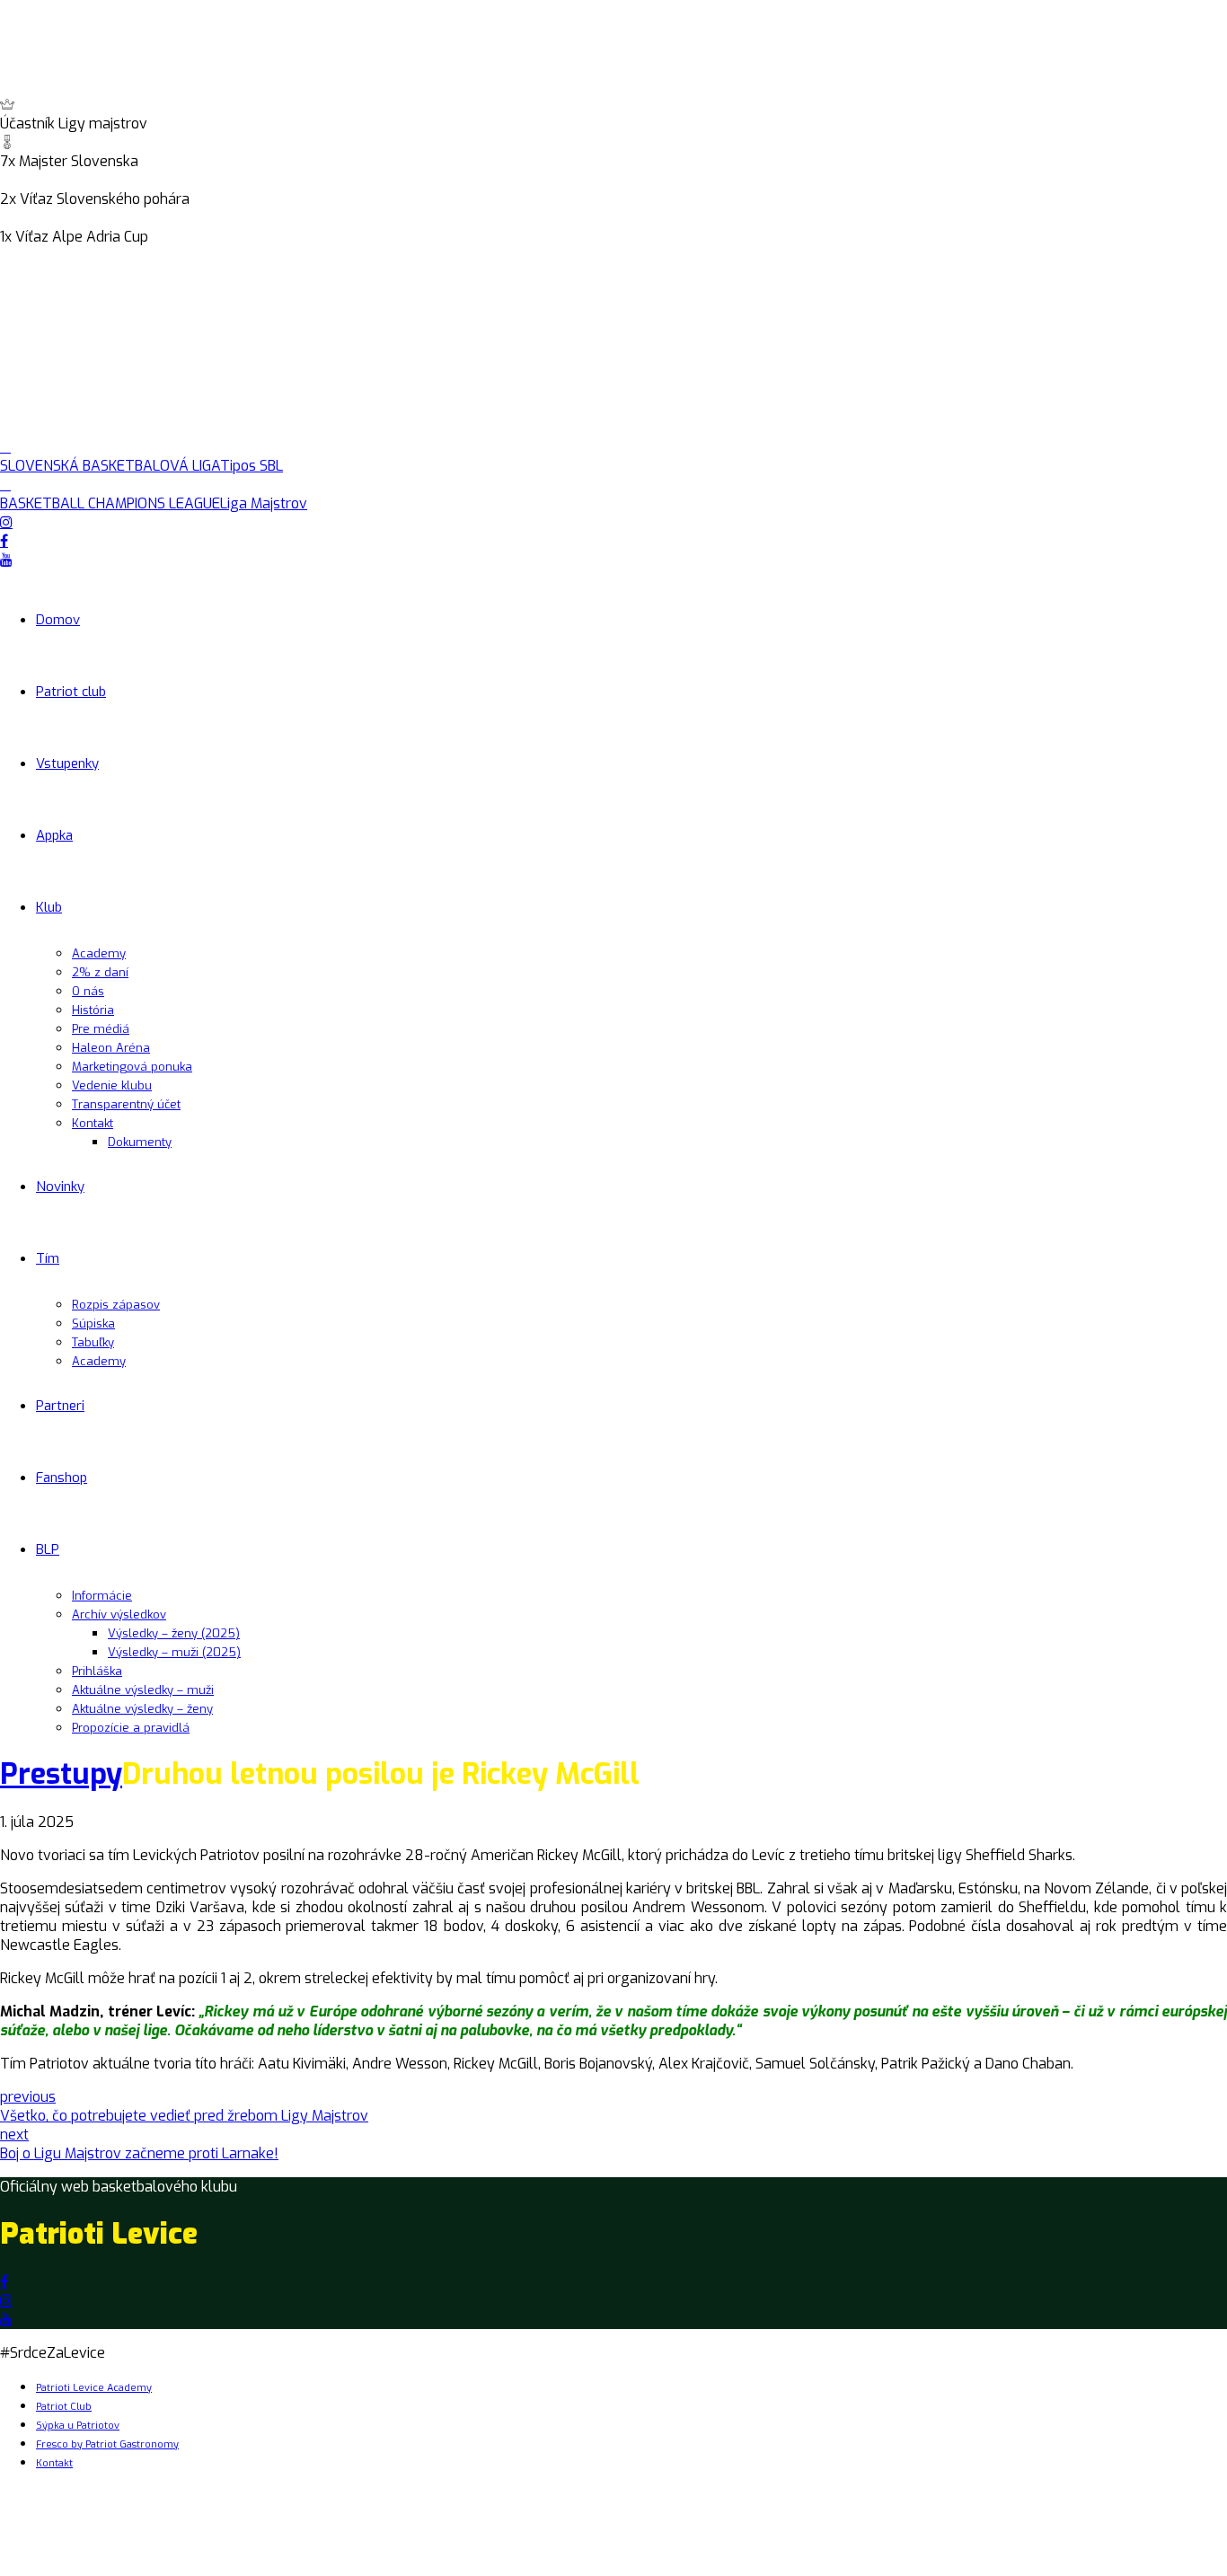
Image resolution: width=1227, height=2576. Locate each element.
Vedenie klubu (112, 1085)
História (93, 1010)
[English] (10, 256)
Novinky (60, 1187)
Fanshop (62, 1478)
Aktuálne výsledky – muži (143, 1690)
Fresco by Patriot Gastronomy (107, 2444)
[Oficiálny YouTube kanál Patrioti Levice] (6, 2320)
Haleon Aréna (111, 1048)
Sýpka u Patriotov (78, 2426)
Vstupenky (67, 763)
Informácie (102, 1596)
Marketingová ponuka (132, 1067)
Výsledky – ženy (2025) (174, 1633)
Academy (99, 953)
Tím (48, 1258)
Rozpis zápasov (116, 1305)
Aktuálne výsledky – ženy (142, 1709)
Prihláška (97, 1671)
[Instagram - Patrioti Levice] (6, 2301)
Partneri (60, 1406)
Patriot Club (64, 2407)
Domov (58, 620)
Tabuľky (93, 1342)
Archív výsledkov (119, 1614)
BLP (48, 1549)
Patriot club (71, 692)
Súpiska (93, 1323)
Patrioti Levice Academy (94, 2388)
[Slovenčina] (30, 256)
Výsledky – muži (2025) (174, 1652)
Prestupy (61, 1774)
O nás (88, 991)
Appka (54, 835)
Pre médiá (101, 1029)
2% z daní (100, 972)
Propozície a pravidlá (131, 1728)
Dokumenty (140, 1142)
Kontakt (93, 1123)
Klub (49, 907)
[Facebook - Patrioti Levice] (4, 2282)
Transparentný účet (126, 1104)
